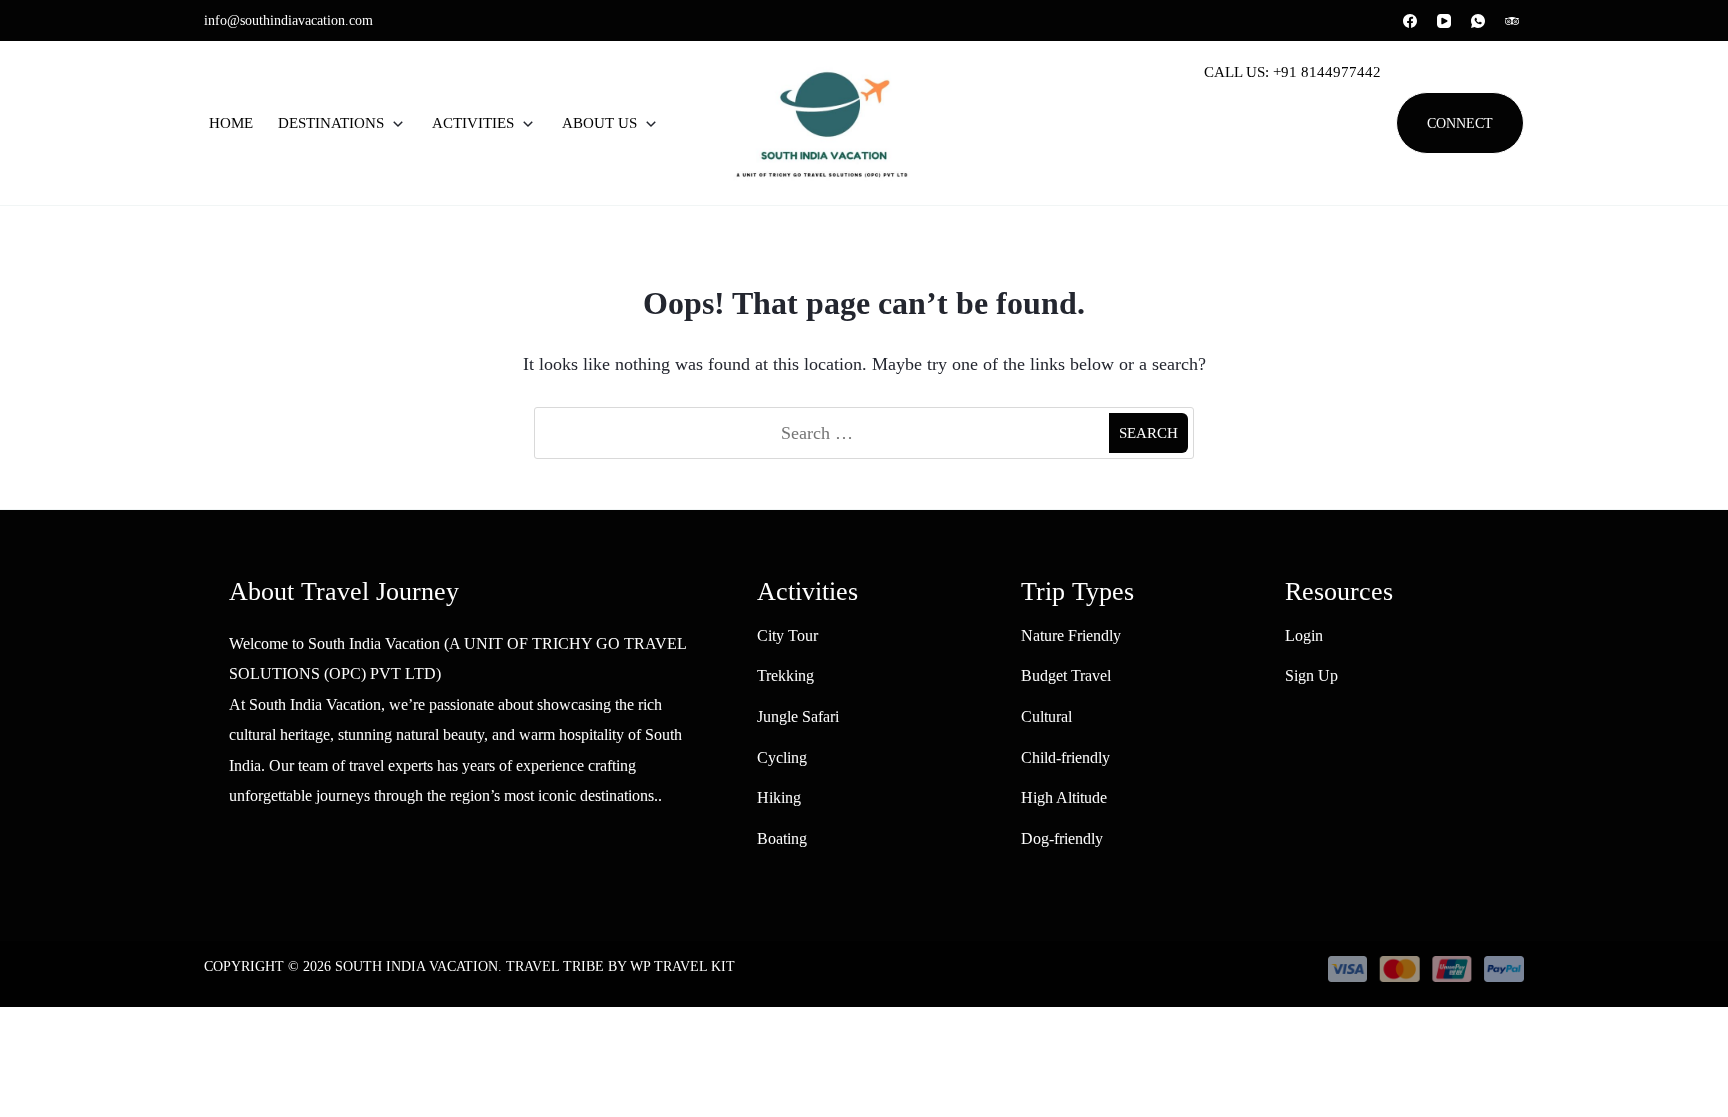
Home (231, 123)
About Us (599, 123)
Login (1304, 635)
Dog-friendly (1062, 838)
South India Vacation (416, 966)
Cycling (782, 757)
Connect (1460, 123)
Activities (473, 123)
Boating (782, 838)
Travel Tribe (555, 966)
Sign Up (1311, 675)
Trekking (785, 675)
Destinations (331, 123)
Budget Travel (1066, 675)
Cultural (1046, 716)
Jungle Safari (798, 716)
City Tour (787, 635)
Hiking (779, 797)
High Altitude (1064, 797)
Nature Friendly (1071, 635)
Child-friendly (1065, 757)
